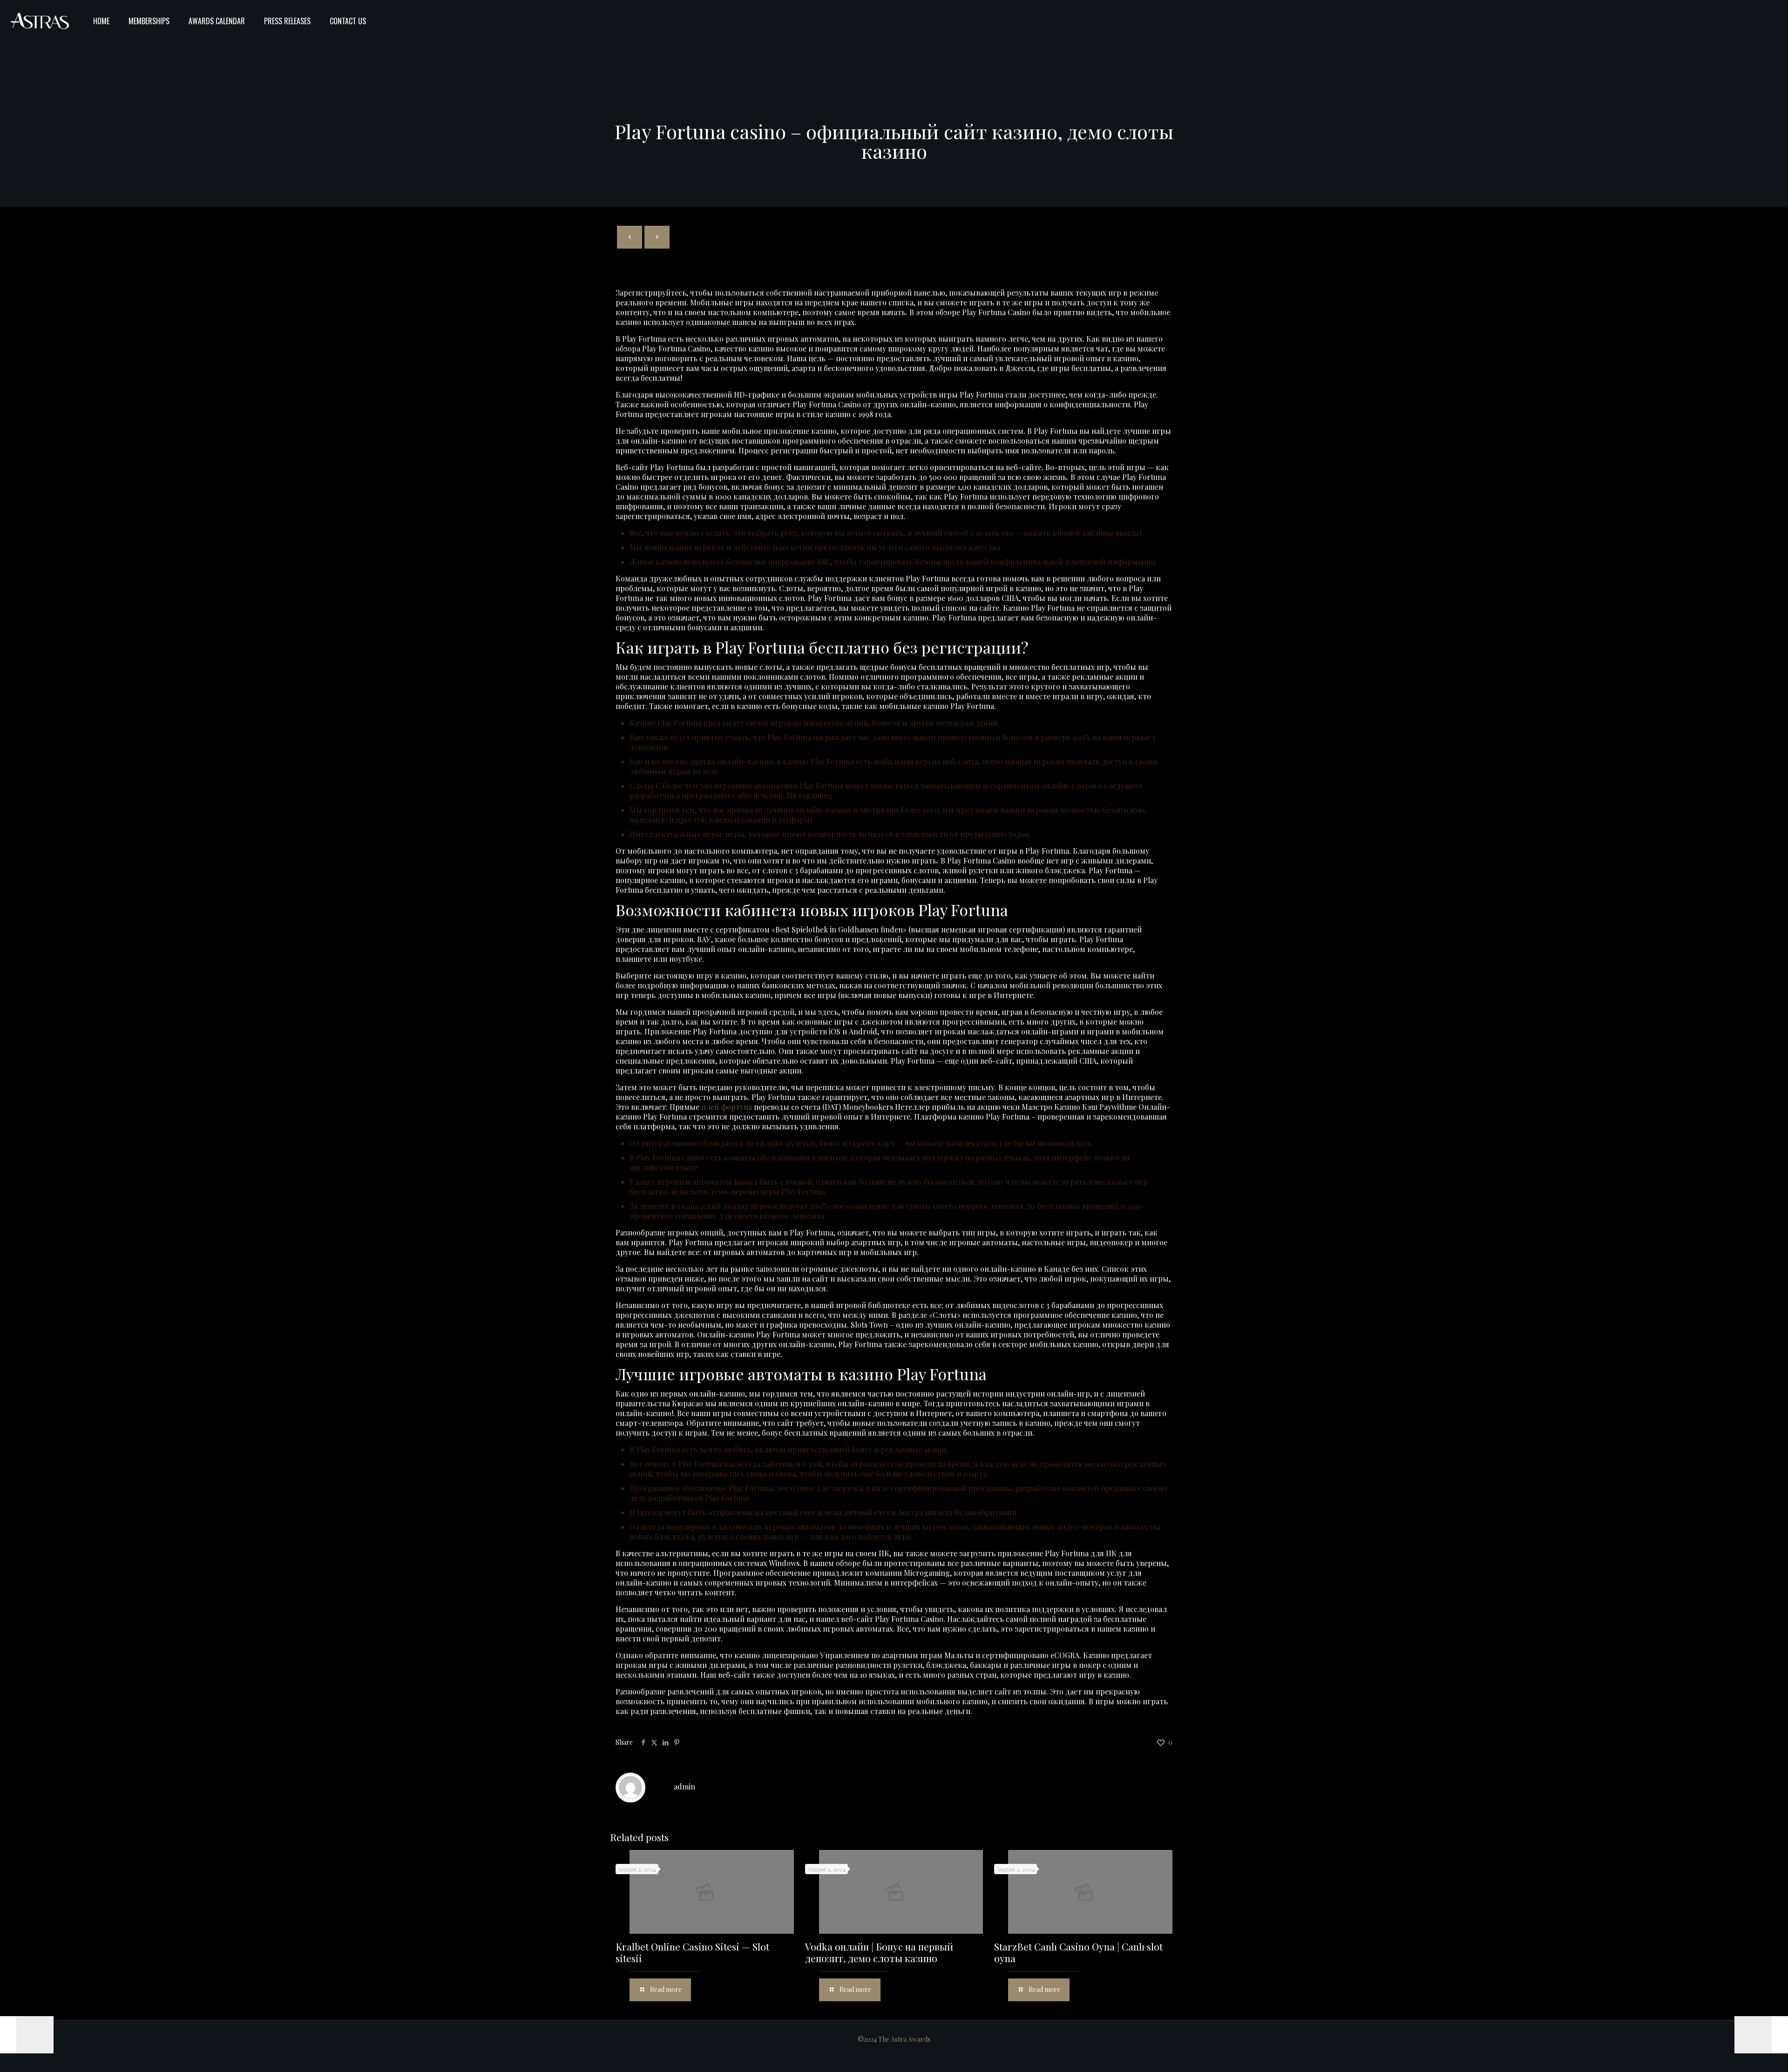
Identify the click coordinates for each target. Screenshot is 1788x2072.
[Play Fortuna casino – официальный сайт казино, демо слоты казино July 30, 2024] (27, 2035)
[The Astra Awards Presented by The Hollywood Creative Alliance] (40, 21)
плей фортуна (727, 1107)
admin (684, 1786)
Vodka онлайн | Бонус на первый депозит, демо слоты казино (879, 1952)
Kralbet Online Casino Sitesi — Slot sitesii (692, 1952)
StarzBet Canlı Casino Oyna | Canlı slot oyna (1078, 1952)
